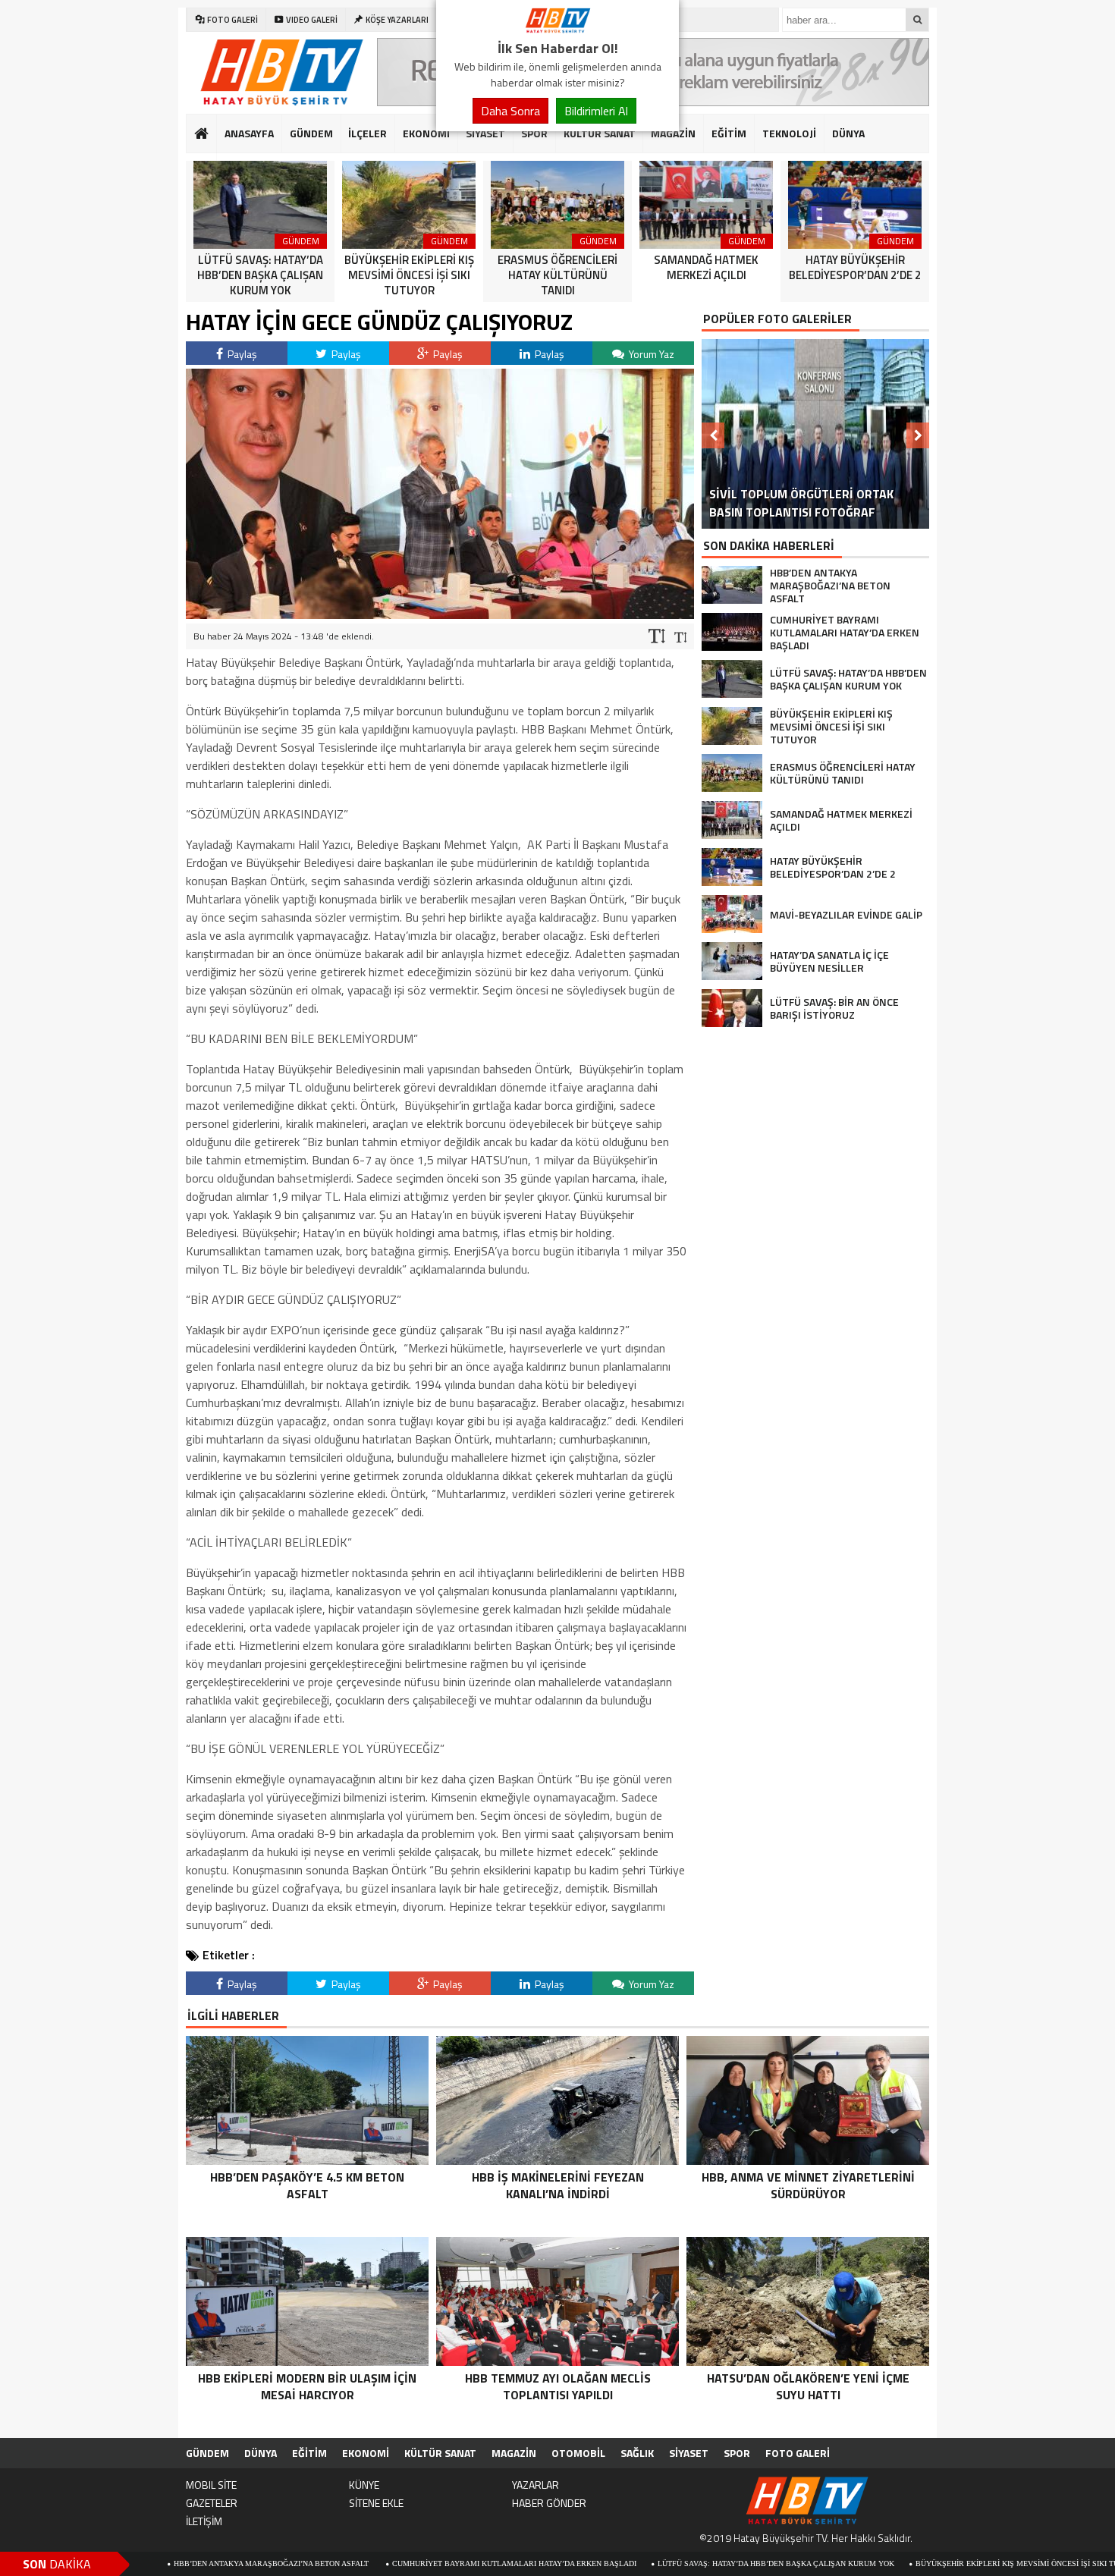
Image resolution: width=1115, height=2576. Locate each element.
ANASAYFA (249, 133)
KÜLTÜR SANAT (600, 133)
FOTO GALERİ (798, 2453)
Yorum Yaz (650, 354)
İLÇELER (367, 133)
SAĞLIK (637, 2453)
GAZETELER (212, 2503)
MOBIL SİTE (211, 2485)
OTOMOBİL (578, 2453)
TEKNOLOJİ (789, 133)
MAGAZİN (673, 133)
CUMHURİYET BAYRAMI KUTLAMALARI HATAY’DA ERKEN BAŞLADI (418, 2563)
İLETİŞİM (204, 2521)
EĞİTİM (729, 133)
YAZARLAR (536, 2485)
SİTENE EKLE (376, 2503)
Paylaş (241, 354)
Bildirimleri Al (596, 111)
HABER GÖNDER (549, 2503)
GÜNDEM (311, 133)
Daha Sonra (510, 111)
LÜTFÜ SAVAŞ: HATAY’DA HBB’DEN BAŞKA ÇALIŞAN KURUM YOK (680, 2563)
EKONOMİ (426, 133)
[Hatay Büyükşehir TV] (557, 29)
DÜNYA (848, 133)
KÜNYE (364, 2485)
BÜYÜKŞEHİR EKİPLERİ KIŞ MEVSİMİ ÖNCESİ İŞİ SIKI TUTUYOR (934, 2563)
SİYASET (485, 133)
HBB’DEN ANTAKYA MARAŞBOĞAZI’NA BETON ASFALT (176, 2563)
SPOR (534, 133)
